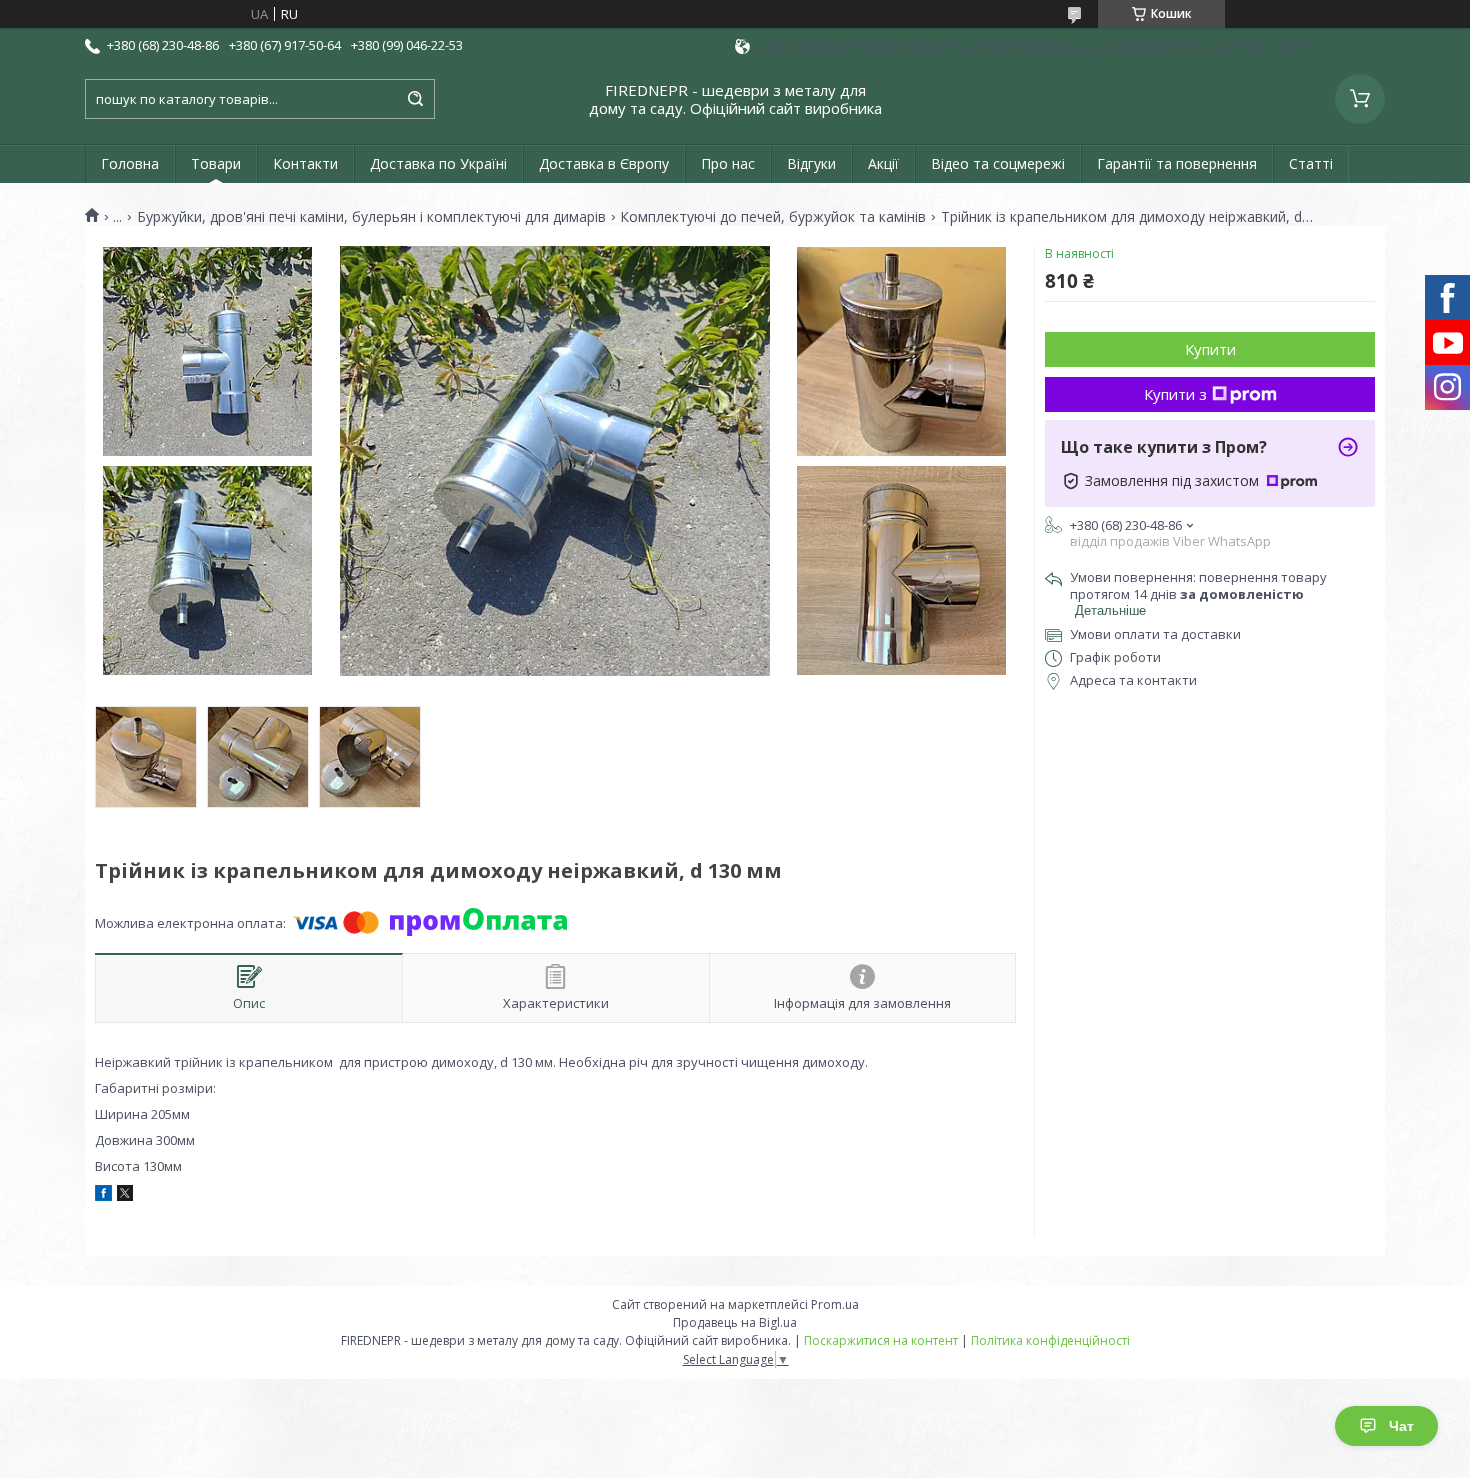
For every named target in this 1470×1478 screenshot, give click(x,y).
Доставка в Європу (604, 163)
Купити (1210, 349)
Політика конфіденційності (1050, 1340)
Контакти (305, 163)
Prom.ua (835, 1304)
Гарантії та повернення (1177, 163)
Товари (216, 163)
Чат (1401, 1426)
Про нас (728, 163)
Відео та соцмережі (998, 163)
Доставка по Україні (438, 163)
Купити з (1175, 394)
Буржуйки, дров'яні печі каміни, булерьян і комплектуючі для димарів (371, 217)
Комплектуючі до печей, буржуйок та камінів (773, 217)
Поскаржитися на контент (881, 1340)
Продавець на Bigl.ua (735, 1322)
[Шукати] (415, 99)
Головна (130, 163)
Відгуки (811, 163)
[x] (125, 1196)
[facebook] (103, 1196)
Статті (1311, 163)
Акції (883, 163)
